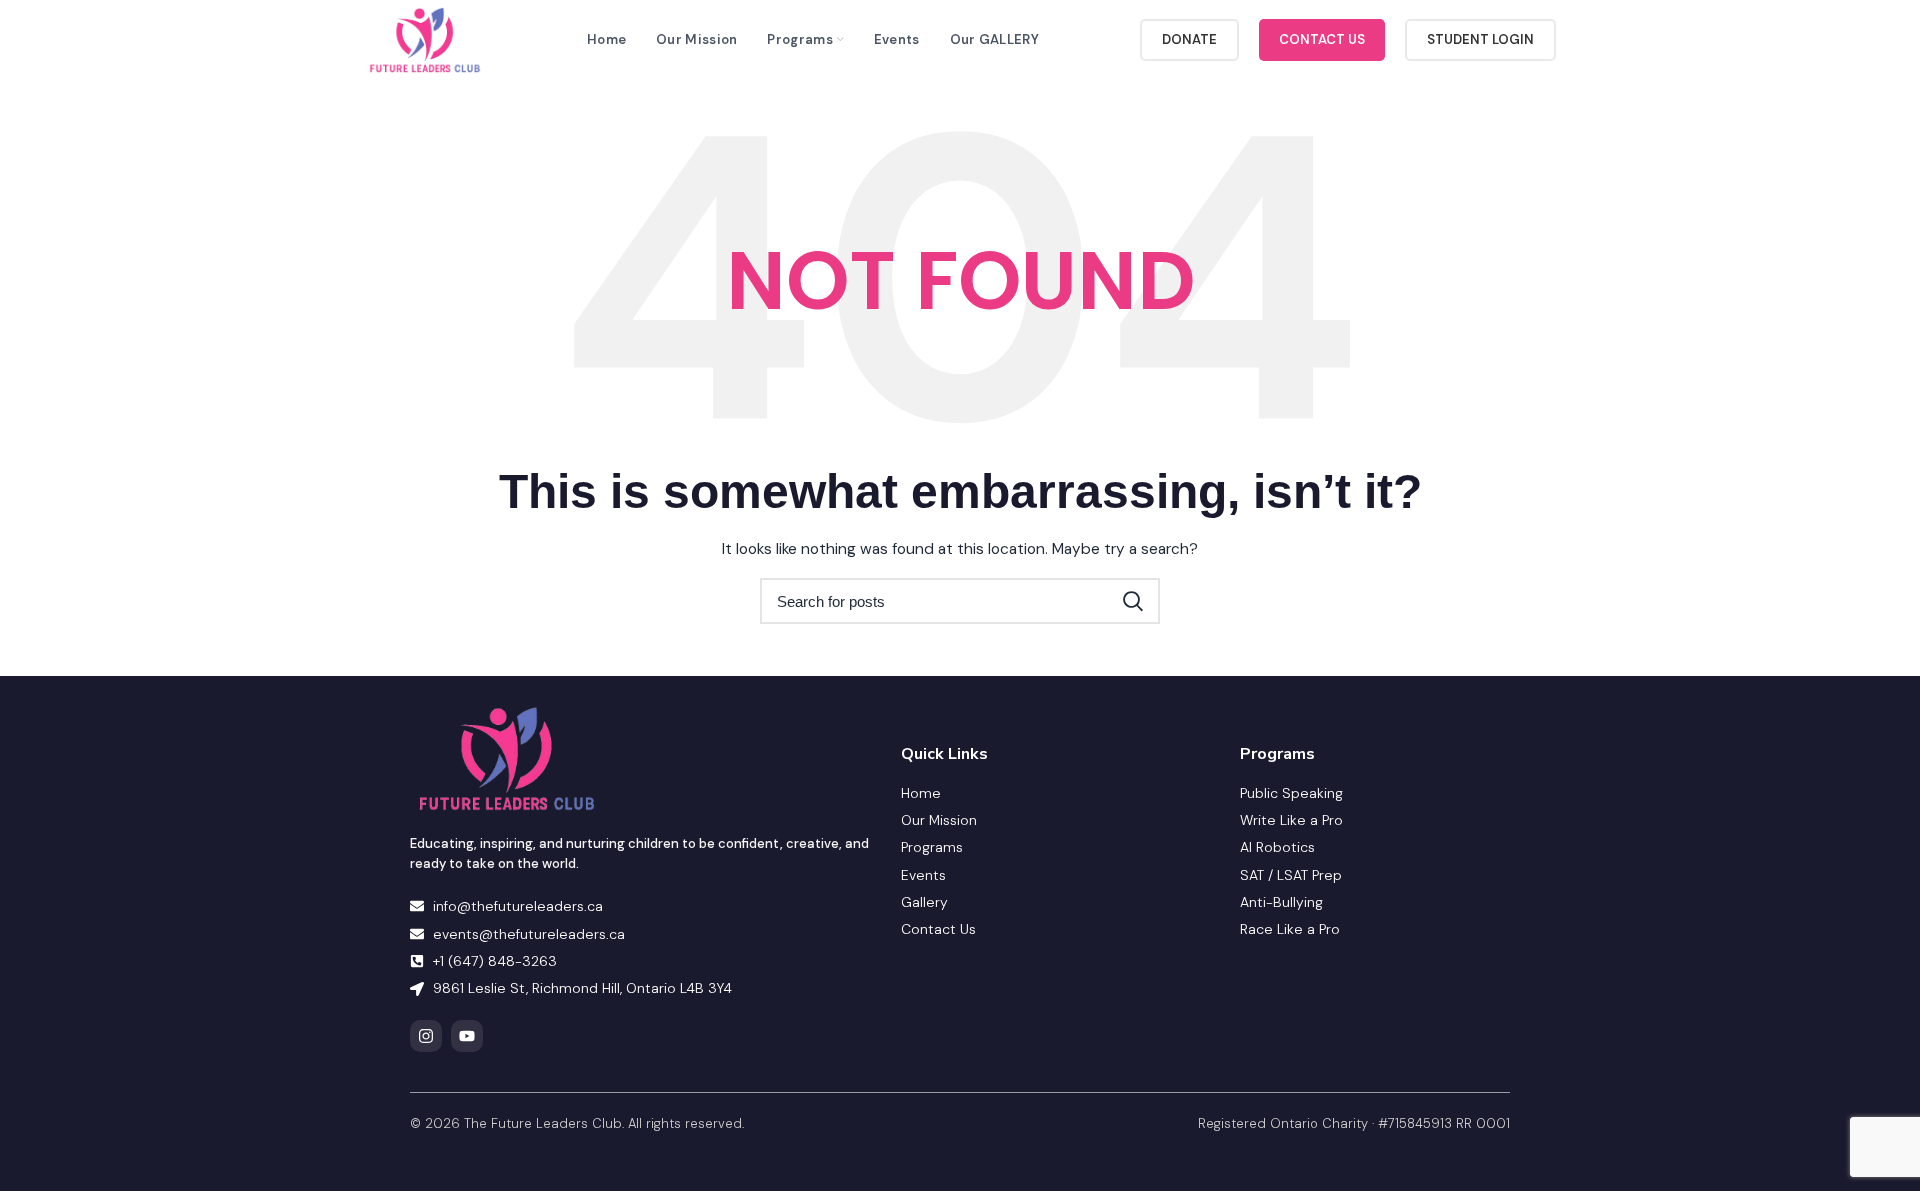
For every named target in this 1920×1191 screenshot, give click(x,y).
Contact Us (1322, 39)
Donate (1189, 39)
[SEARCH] (1133, 601)
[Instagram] (426, 1036)
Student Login (1480, 39)
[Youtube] (467, 1036)
